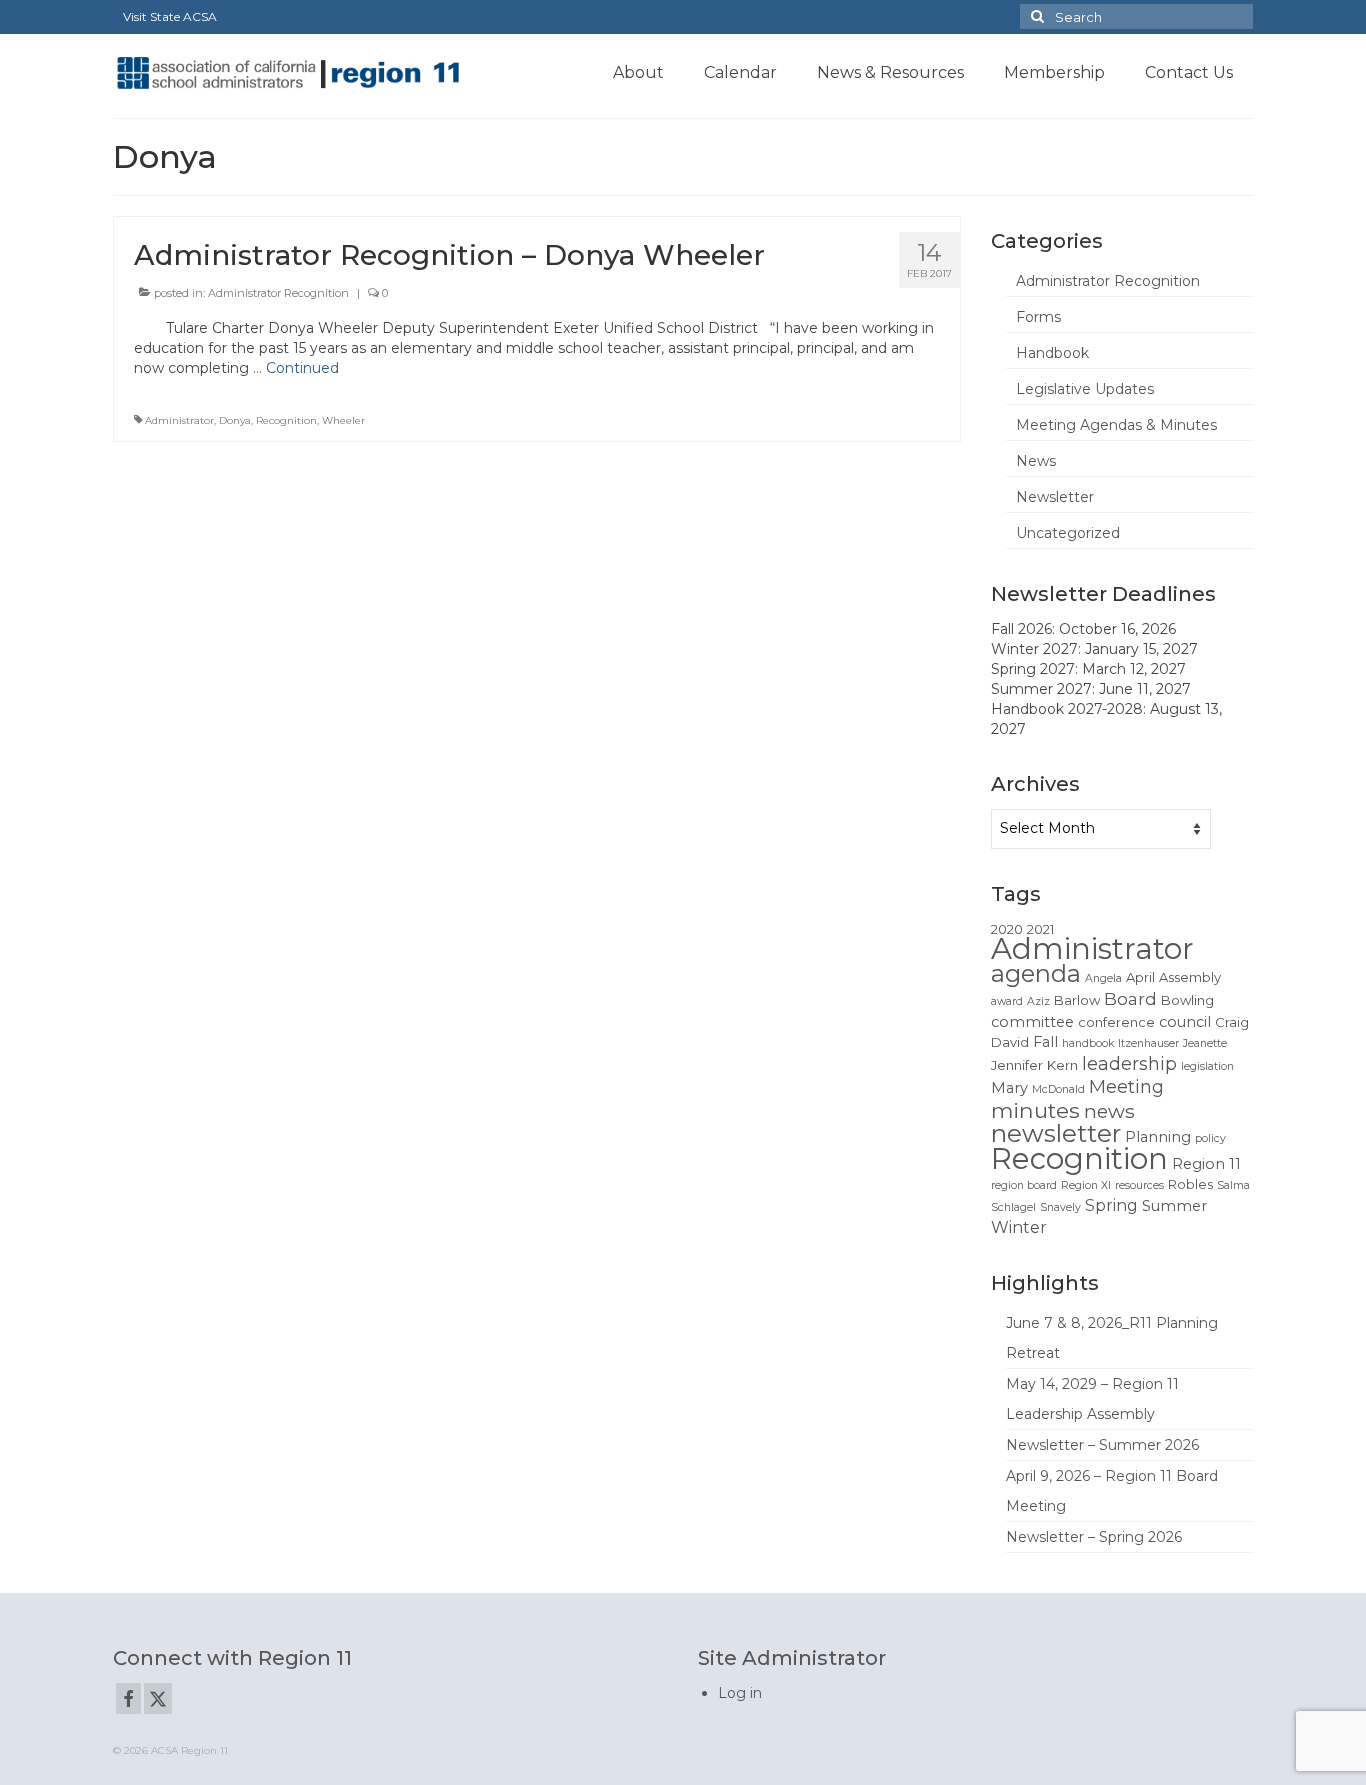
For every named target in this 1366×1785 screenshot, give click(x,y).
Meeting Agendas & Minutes (1116, 425)
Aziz (1038, 1001)
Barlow (1077, 1000)
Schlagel (1013, 1207)
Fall (1045, 1042)
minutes (1035, 1110)
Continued (302, 368)
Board (1130, 999)
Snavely (1060, 1207)
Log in (740, 1693)
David (1010, 1042)
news (1109, 1111)
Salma (1233, 1185)
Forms (1038, 317)
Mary (1009, 1088)
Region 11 (1206, 1164)
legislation (1207, 1066)
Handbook (1052, 353)
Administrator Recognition (278, 293)
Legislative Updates (1085, 389)
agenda (1036, 973)
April (1140, 977)
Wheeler (343, 420)
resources (1139, 1185)
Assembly (1190, 977)
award (1007, 1001)
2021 (1040, 929)
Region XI (1086, 1185)
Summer (1174, 1206)
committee (1032, 1022)
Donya (235, 420)
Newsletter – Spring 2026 (1094, 1537)
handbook (1088, 1043)
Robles (1190, 1184)
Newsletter (1055, 497)
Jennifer (1017, 1065)
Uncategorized (1068, 533)
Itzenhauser (1148, 1043)
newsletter (1056, 1133)
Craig (1232, 1022)
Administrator (179, 420)
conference (1116, 1022)
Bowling (1187, 1000)
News (1036, 461)
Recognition (286, 420)
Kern (1062, 1065)
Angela (1103, 978)
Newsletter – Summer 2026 (1102, 1445)
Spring (1111, 1205)
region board (1024, 1185)
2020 (1007, 929)
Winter (1019, 1227)
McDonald (1058, 1089)
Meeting (1126, 1086)
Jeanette (1205, 1043)
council (1185, 1022)
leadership (1129, 1063)
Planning (1158, 1137)
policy (1210, 1138)
